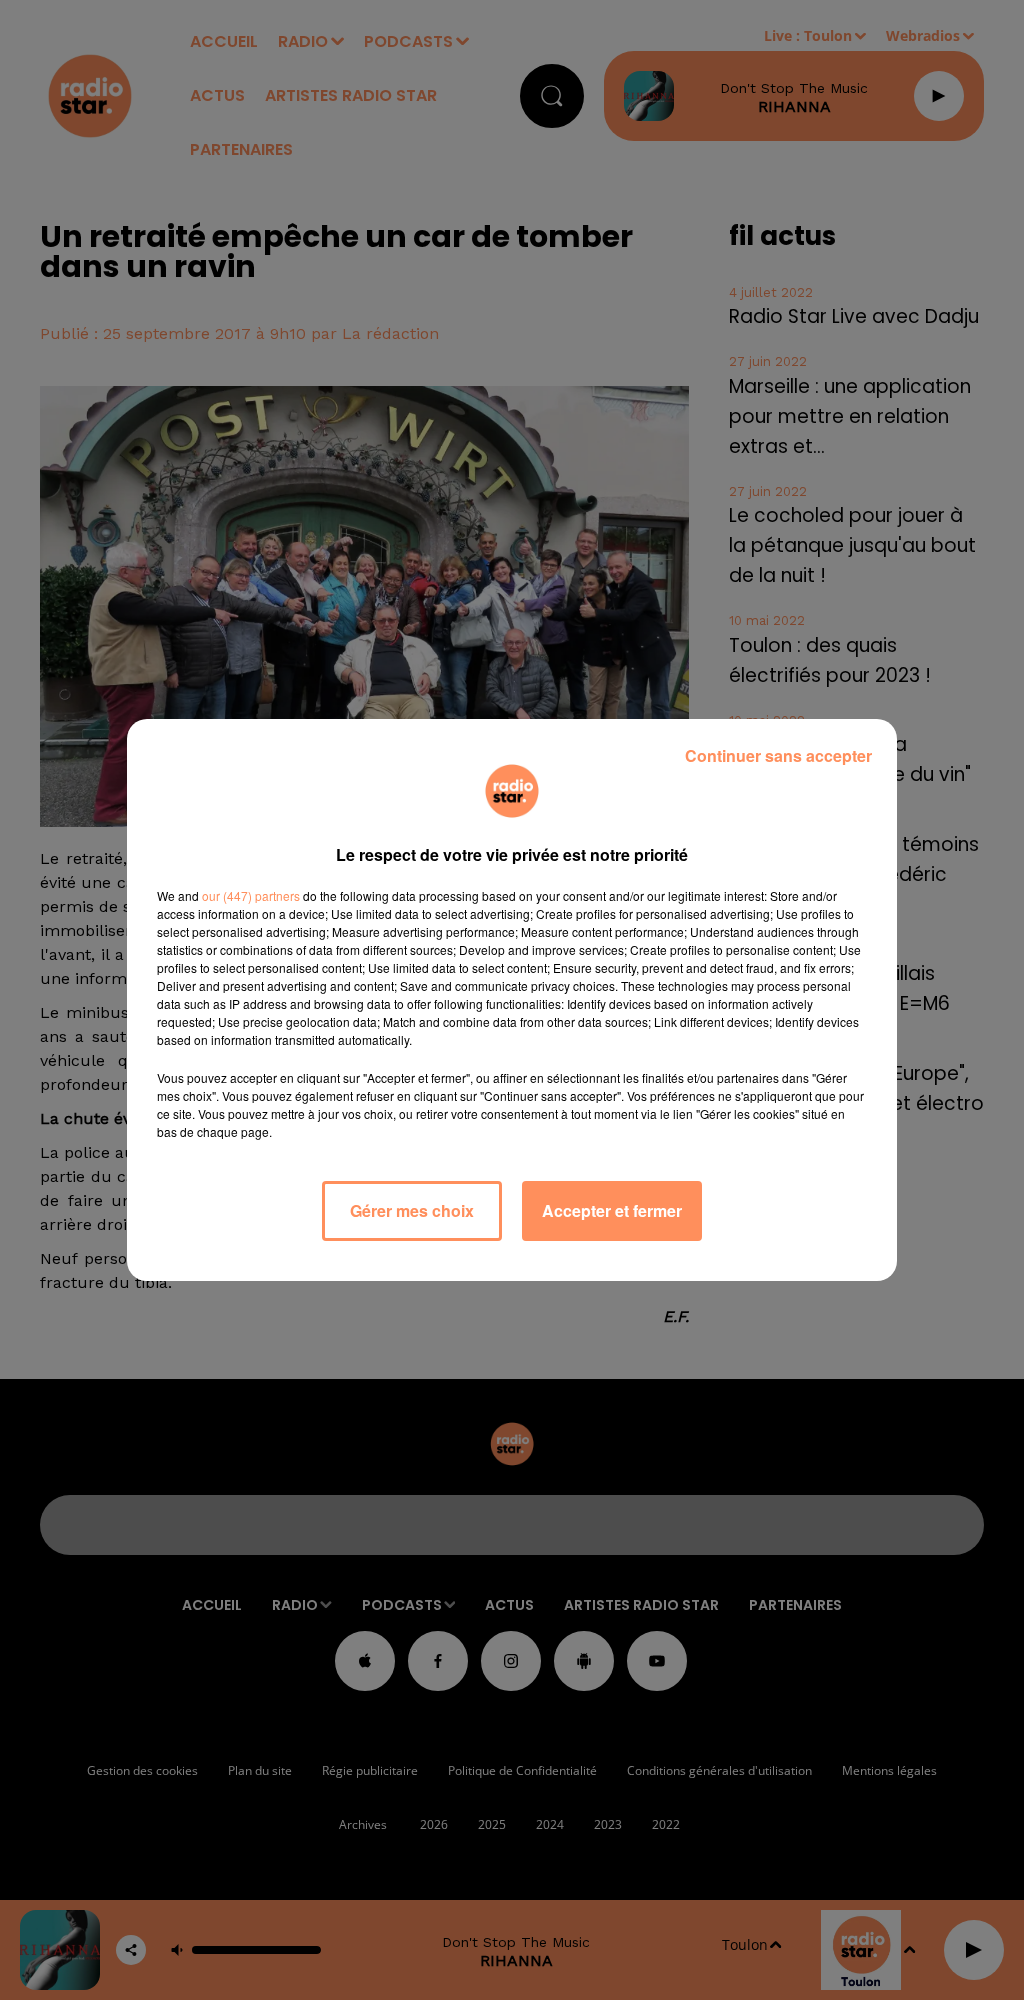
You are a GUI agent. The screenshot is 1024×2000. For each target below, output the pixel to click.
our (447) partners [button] (251, 895)
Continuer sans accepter (778, 755)
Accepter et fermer (612, 1210)
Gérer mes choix (412, 1210)
